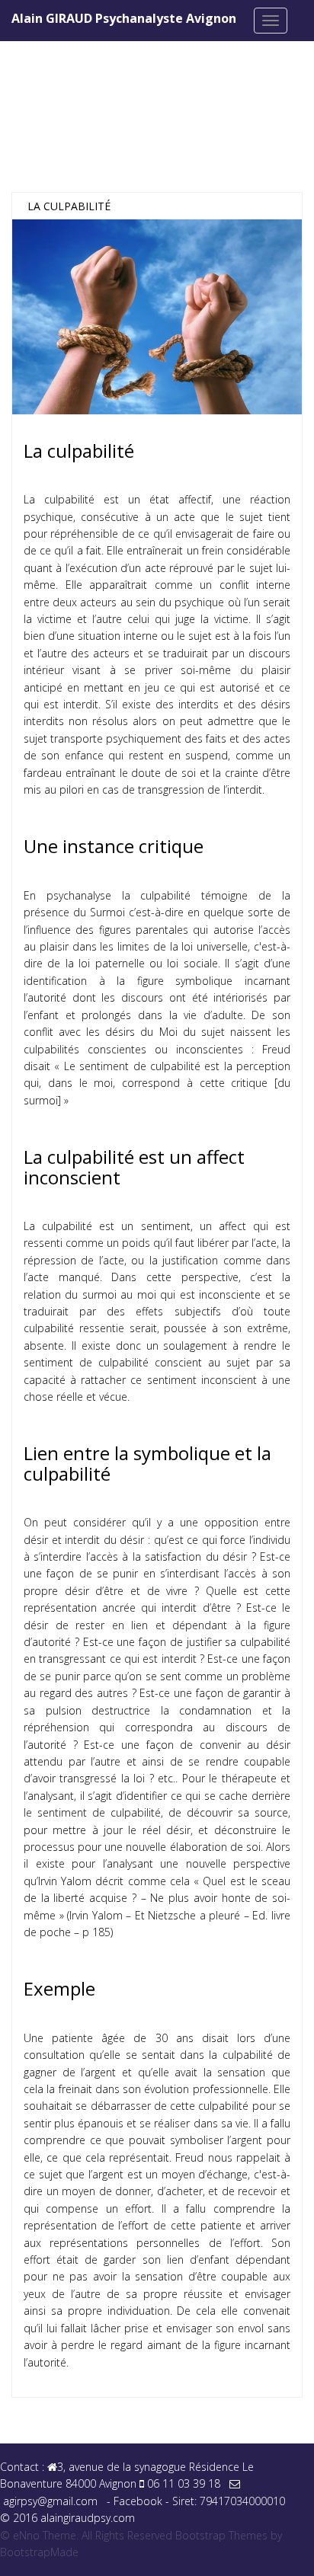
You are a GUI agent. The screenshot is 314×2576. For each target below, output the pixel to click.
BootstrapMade (39, 2552)
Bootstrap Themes (221, 2535)
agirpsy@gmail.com (50, 2501)
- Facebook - (139, 2501)
